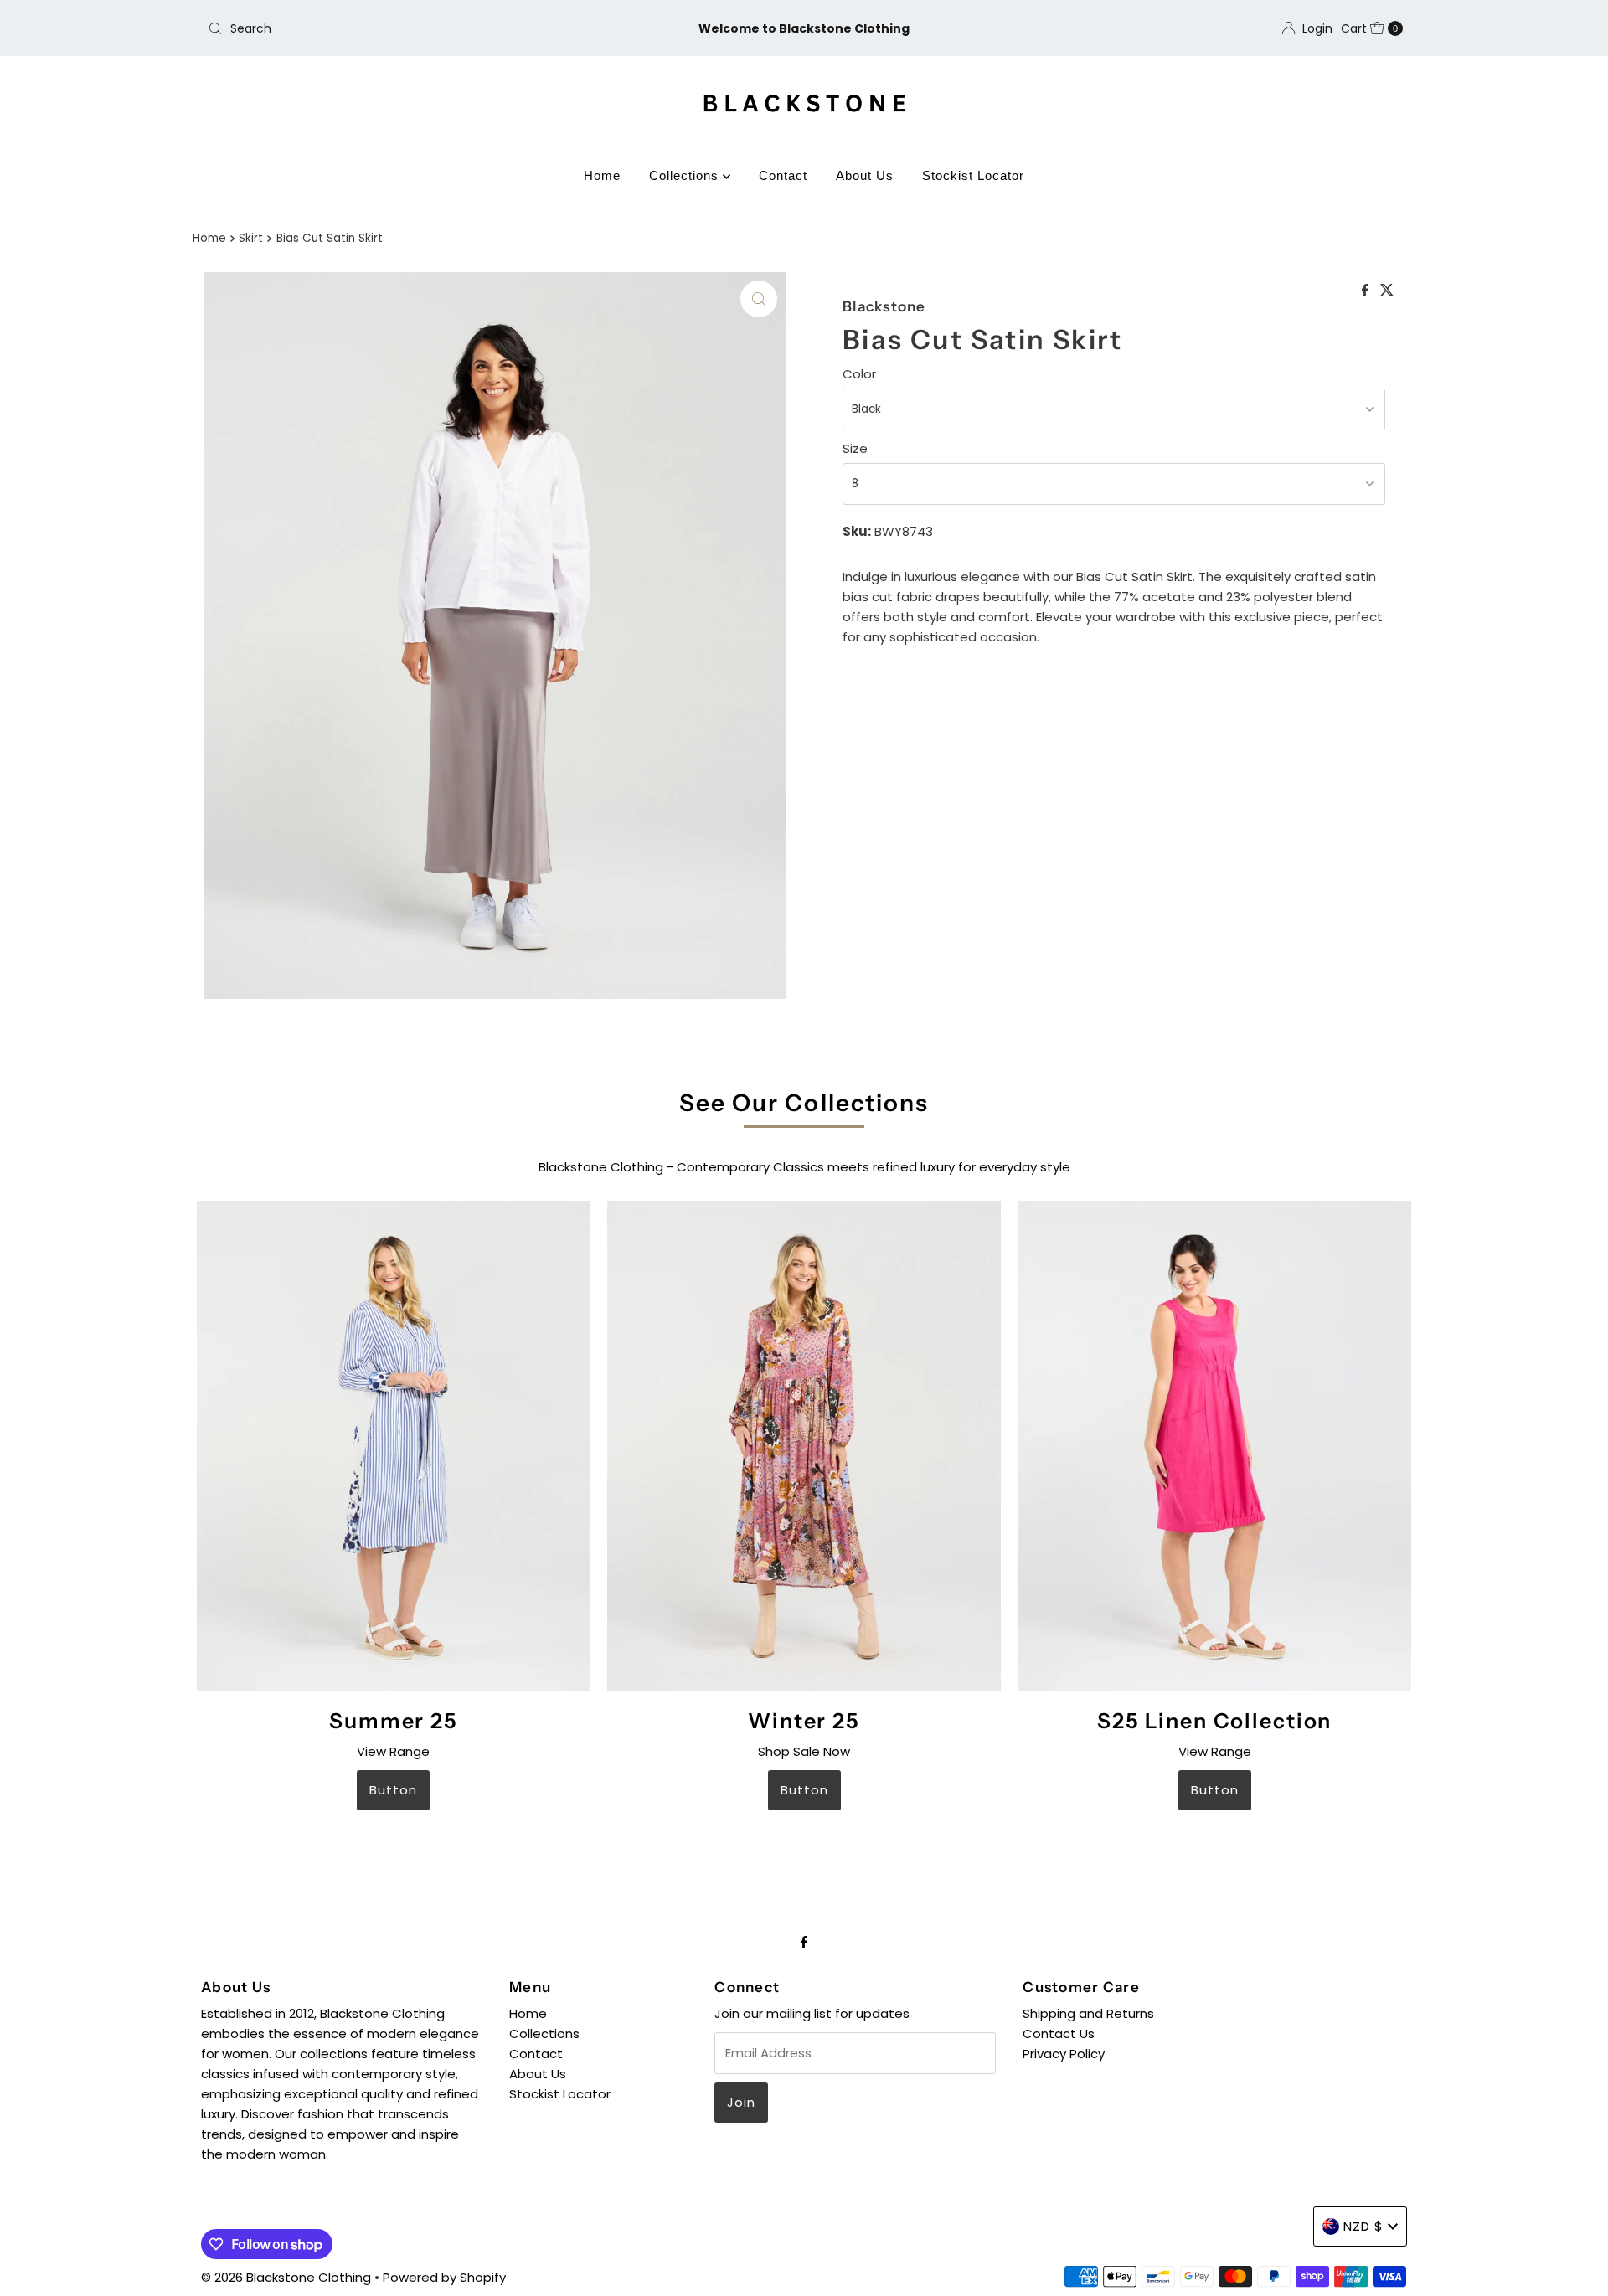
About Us (865, 175)
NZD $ (1363, 2226)
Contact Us (1059, 2033)
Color (859, 374)
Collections (686, 175)
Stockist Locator (973, 175)
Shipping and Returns (1088, 2013)
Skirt (251, 238)
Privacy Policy (1064, 2054)
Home (602, 175)
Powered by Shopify (444, 2277)
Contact (783, 175)
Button (393, 1790)
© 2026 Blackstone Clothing (288, 2277)
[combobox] (397, 28)
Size (855, 448)
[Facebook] (804, 1942)
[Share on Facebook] (1367, 291)
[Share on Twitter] (1387, 291)
